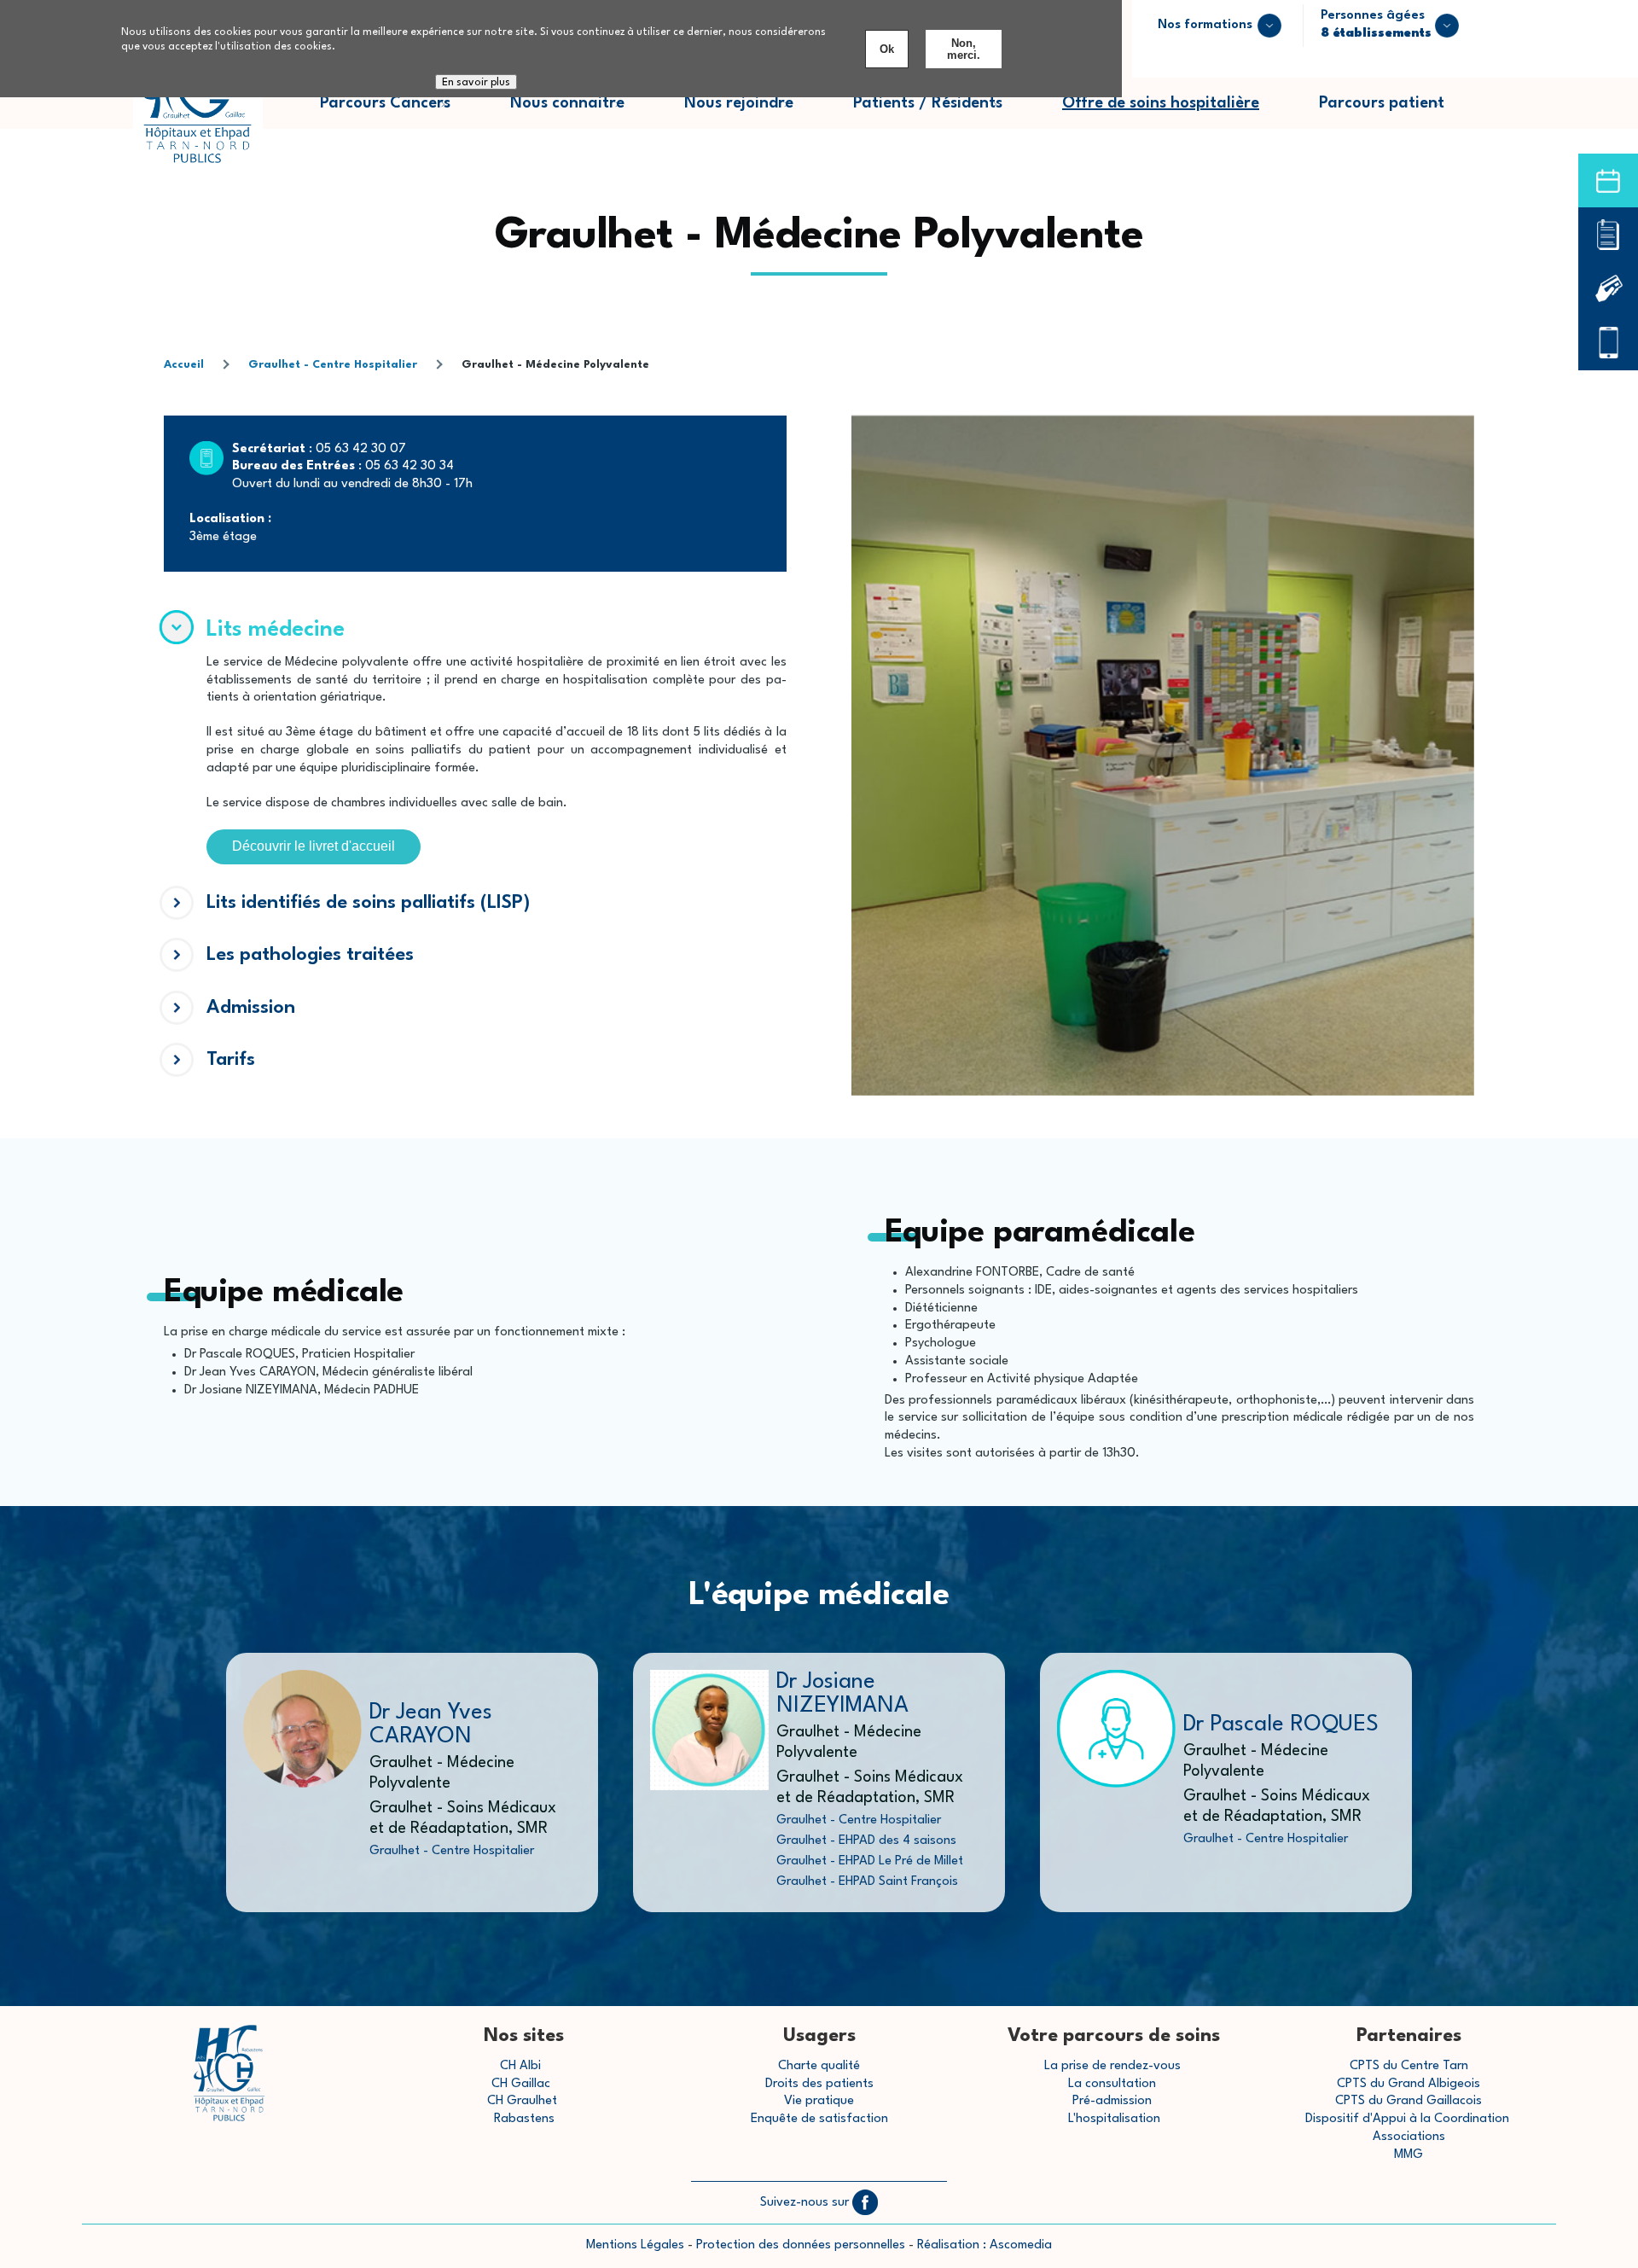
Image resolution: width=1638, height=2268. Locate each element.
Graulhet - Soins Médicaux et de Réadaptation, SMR (463, 1818)
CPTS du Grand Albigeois (1409, 2084)
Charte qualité (819, 2066)
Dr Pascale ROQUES (1281, 1724)
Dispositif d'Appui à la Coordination (1409, 2119)
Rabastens (524, 2119)
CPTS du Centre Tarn (1409, 2066)
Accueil (184, 365)
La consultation (1112, 2084)
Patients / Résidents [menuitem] (943, 112)
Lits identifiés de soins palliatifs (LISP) (368, 903)
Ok (887, 49)
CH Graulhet (522, 2101)
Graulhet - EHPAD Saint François (867, 1882)
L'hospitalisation (1114, 2119)
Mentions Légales (635, 2245)
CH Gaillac (521, 2084)
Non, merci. (964, 49)
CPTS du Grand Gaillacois (1409, 2101)
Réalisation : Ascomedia (985, 2245)
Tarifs (231, 1060)
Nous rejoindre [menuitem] (754, 112)
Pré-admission (1112, 2101)
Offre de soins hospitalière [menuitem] (1161, 103)
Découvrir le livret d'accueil (314, 846)
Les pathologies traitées (310, 955)
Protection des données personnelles (801, 2245)
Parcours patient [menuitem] (1397, 112)
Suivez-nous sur (806, 2203)
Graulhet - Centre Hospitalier (333, 365)
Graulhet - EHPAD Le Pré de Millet (870, 1861)
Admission (251, 1008)
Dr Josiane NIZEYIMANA (842, 1694)
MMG (1409, 2155)
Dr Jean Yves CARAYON (431, 1724)
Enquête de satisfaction (819, 2119)
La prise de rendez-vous (1112, 2066)
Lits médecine (276, 630)
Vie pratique (819, 2101)
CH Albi (520, 2066)
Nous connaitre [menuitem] (582, 112)
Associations (1409, 2137)
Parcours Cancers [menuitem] (400, 112)
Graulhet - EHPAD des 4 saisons (866, 1841)
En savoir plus (476, 83)
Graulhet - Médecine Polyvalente (442, 1773)
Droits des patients (819, 2084)
